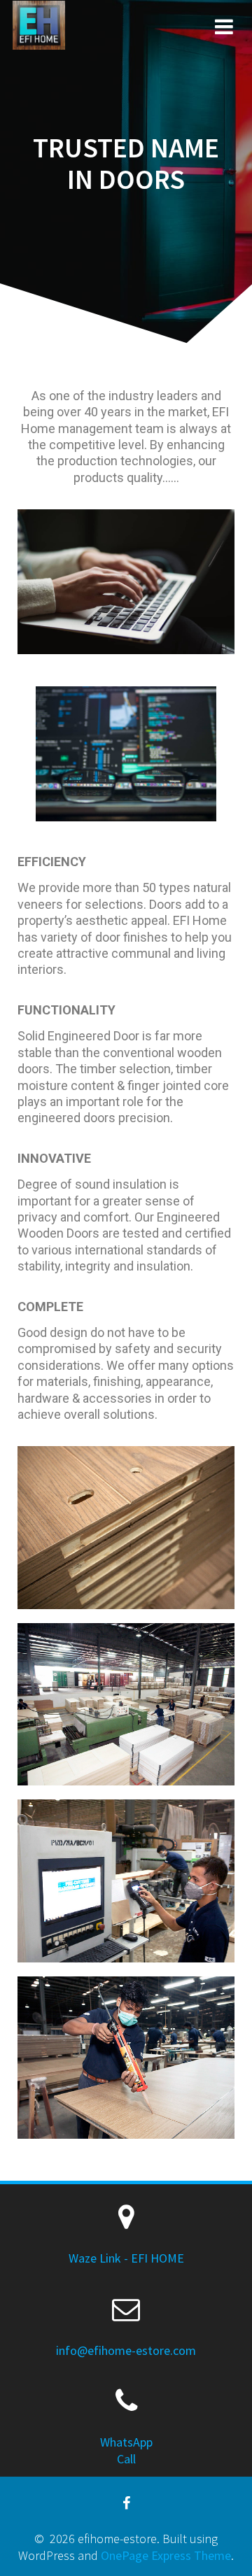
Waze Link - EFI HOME (126, 2258)
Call (126, 2459)
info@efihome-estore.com (126, 2350)
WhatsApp (126, 2442)
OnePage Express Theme (166, 2555)
